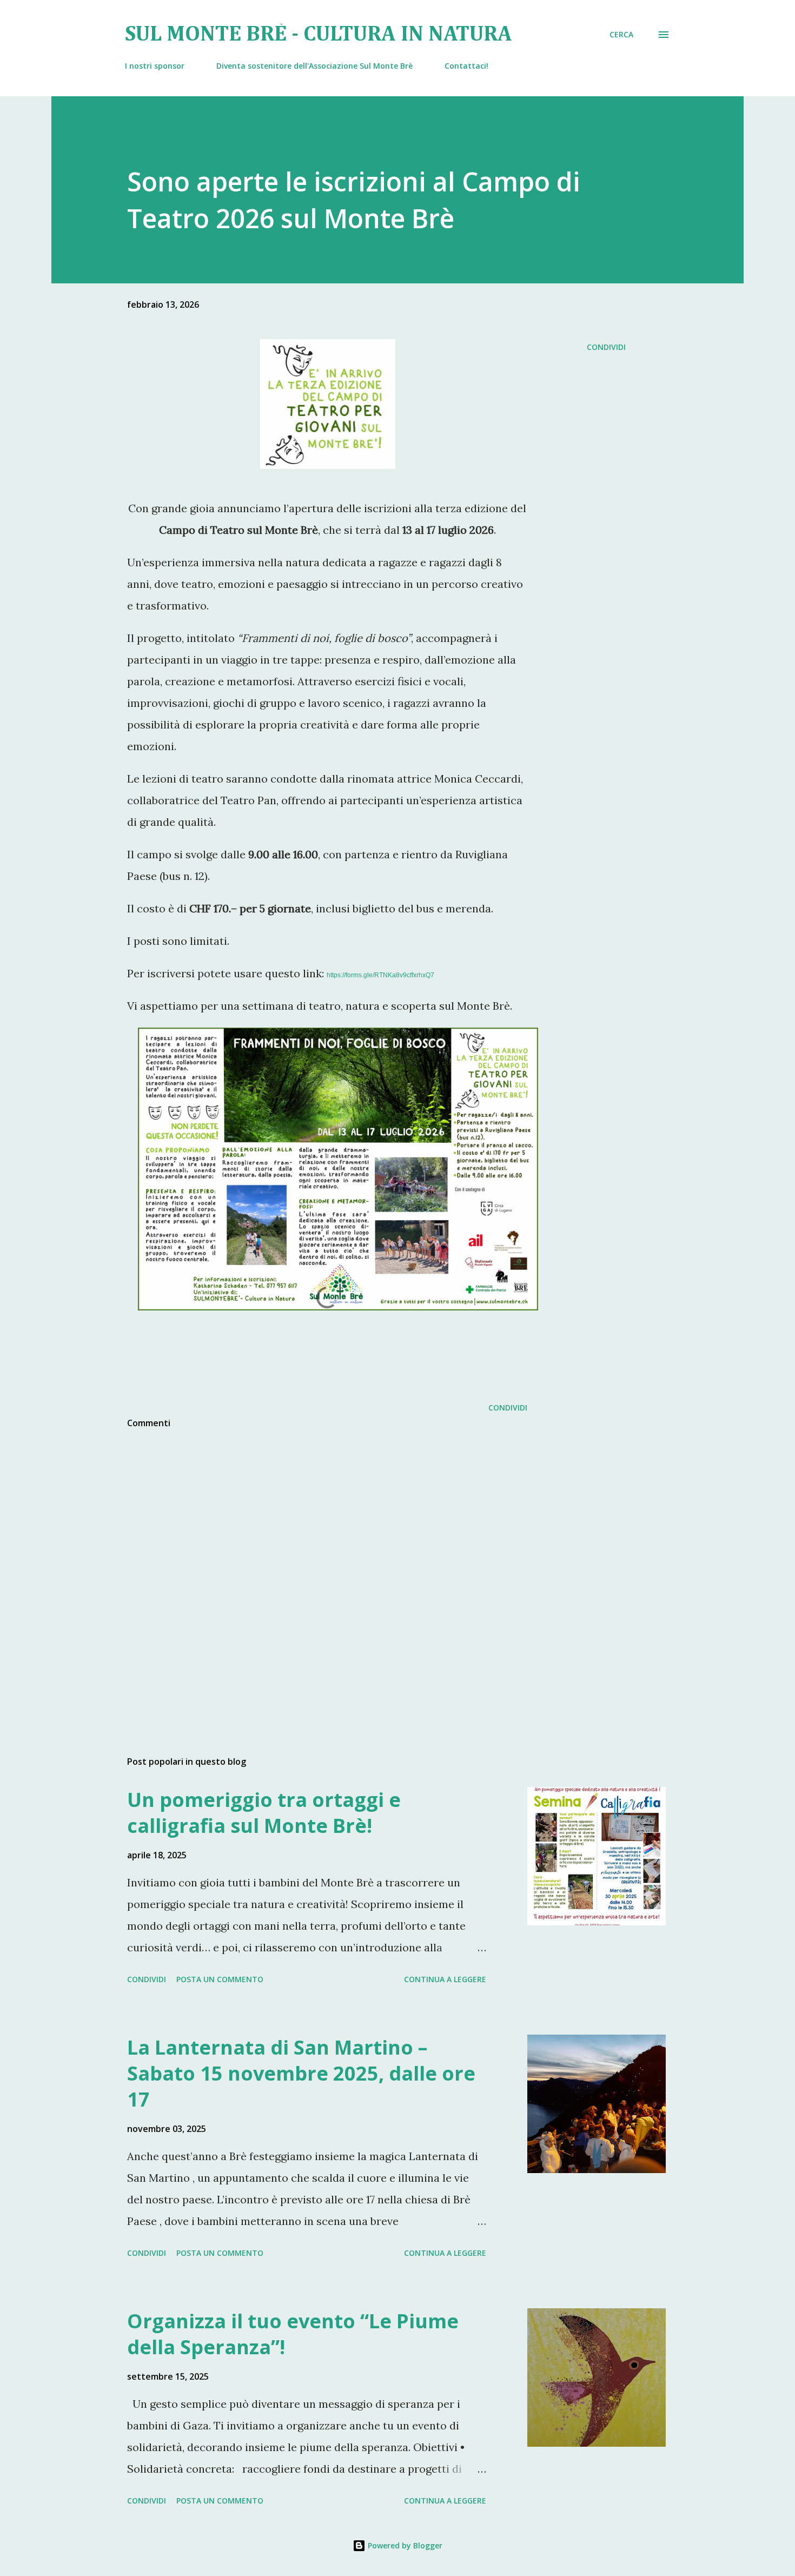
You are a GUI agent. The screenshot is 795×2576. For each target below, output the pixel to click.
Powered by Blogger (404, 2545)
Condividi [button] (606, 347)
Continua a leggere (445, 1979)
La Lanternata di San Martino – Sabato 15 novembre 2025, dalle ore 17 (301, 2073)
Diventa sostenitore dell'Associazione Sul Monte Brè (314, 66)
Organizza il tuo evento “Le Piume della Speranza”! (293, 2334)
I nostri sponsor (155, 66)
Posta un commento (220, 1979)
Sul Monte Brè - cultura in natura (319, 35)
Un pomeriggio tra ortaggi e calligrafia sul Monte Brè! (264, 1813)
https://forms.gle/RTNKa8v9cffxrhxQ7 (380, 975)
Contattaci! (466, 66)
